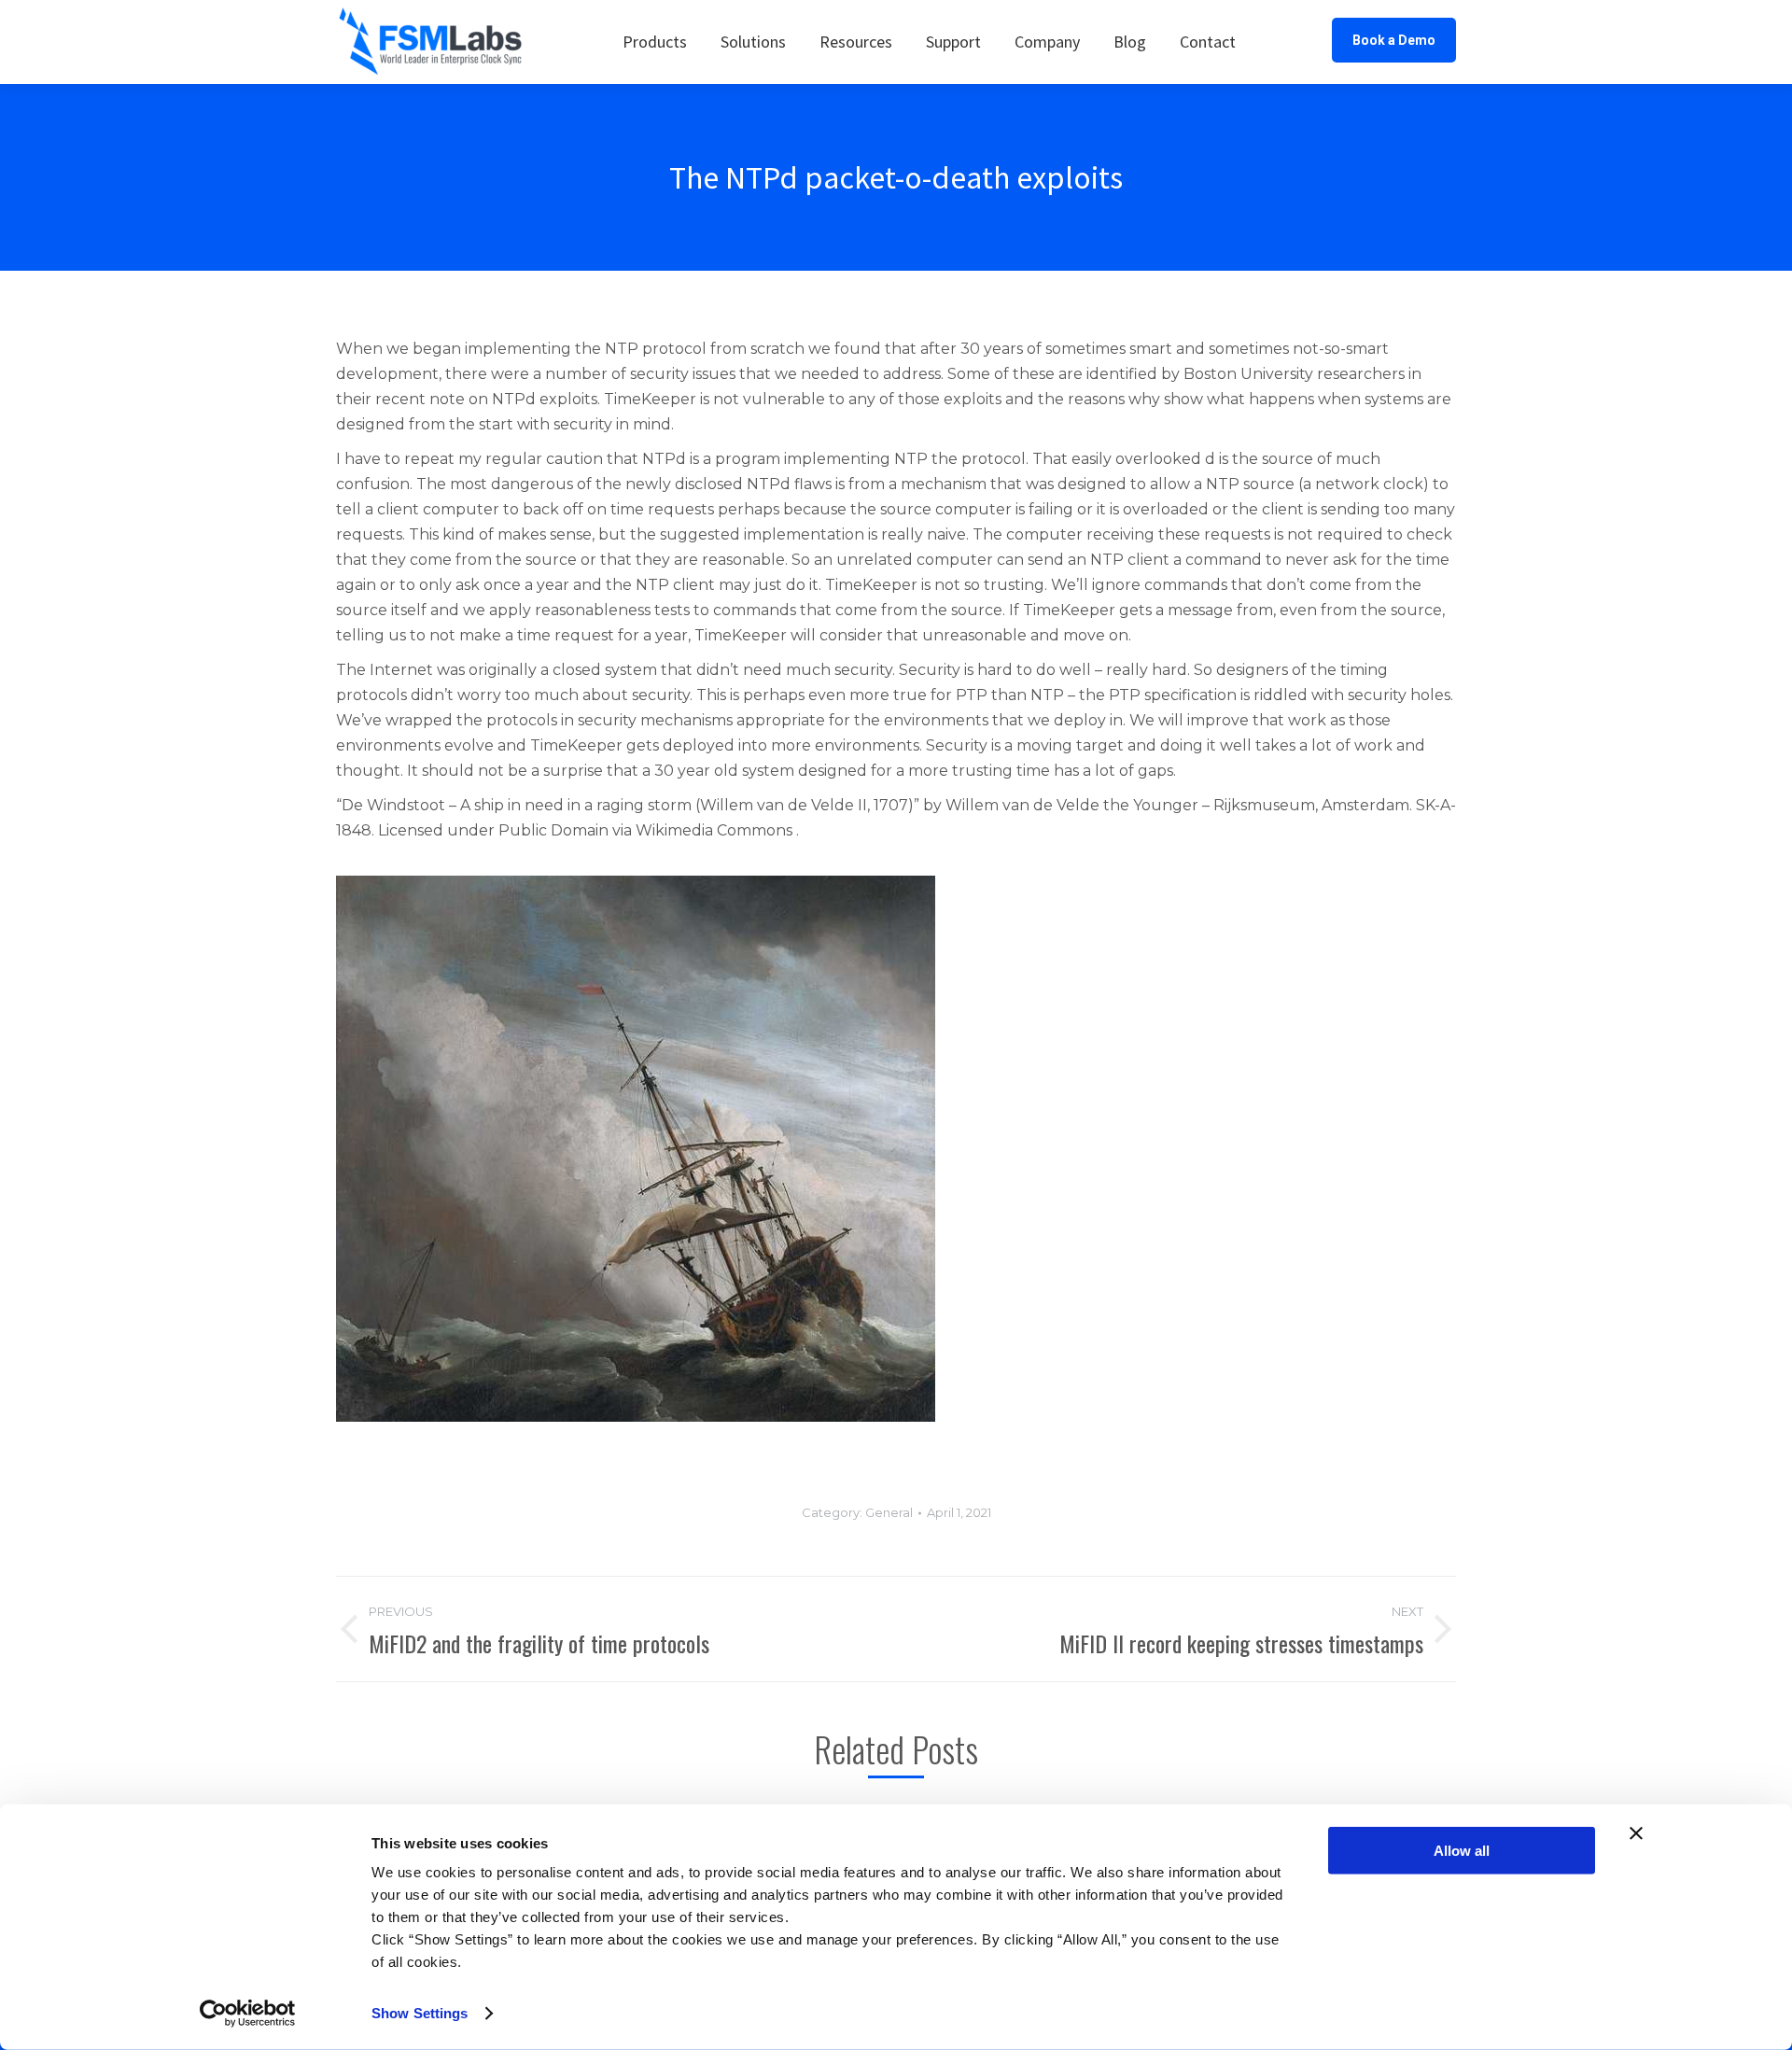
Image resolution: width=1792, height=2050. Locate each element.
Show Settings (420, 2013)
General (889, 1512)
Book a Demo (1394, 40)
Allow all (1462, 1851)
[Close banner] (1636, 1833)
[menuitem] (655, 42)
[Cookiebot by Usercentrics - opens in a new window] (248, 2014)
